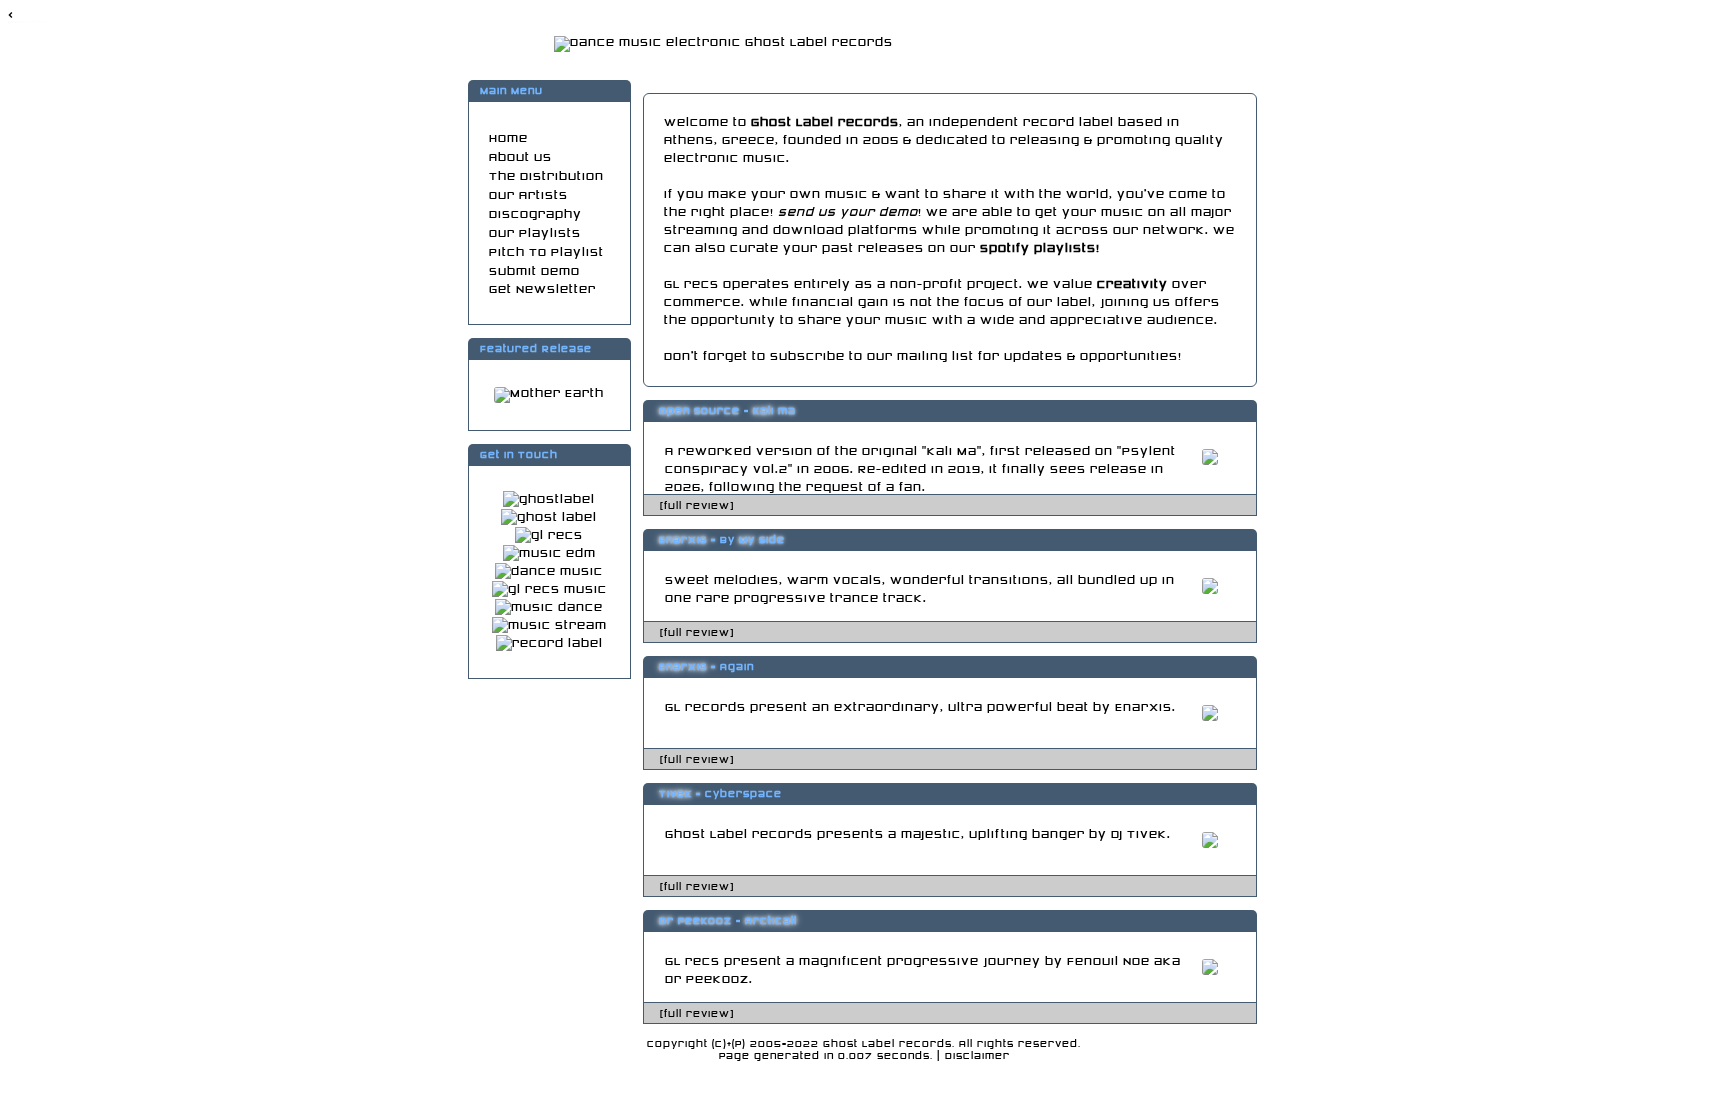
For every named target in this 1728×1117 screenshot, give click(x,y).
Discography (535, 214)
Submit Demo (534, 271)
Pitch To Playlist (546, 252)
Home (508, 138)
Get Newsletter (542, 289)
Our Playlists (535, 233)
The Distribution (546, 176)
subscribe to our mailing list (872, 356)
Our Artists (528, 195)
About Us (520, 157)
